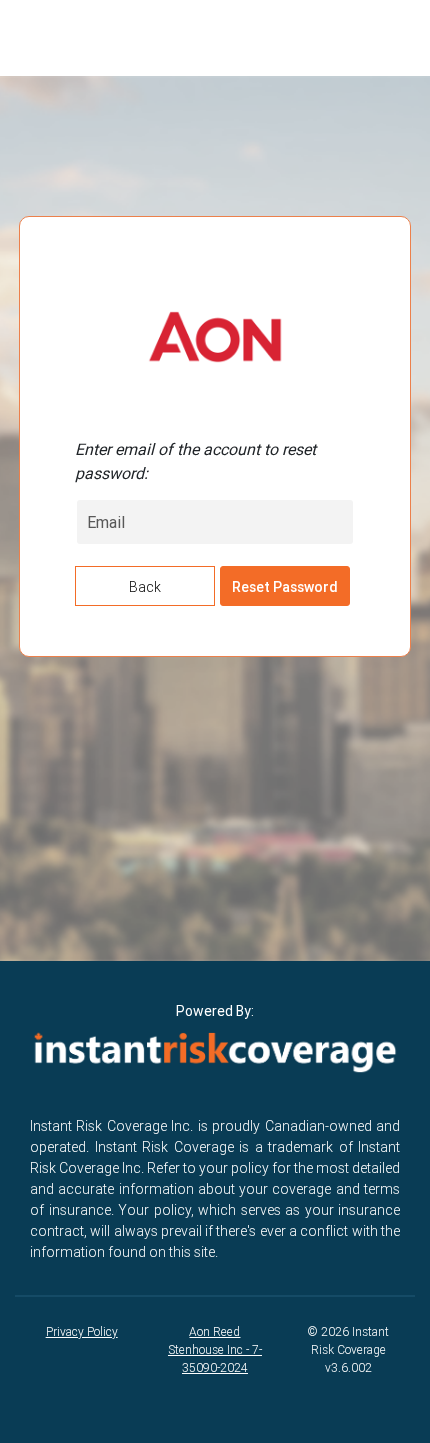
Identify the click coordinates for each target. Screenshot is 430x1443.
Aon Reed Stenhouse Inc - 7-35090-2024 (215, 1349)
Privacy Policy (82, 1331)
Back (145, 587)
